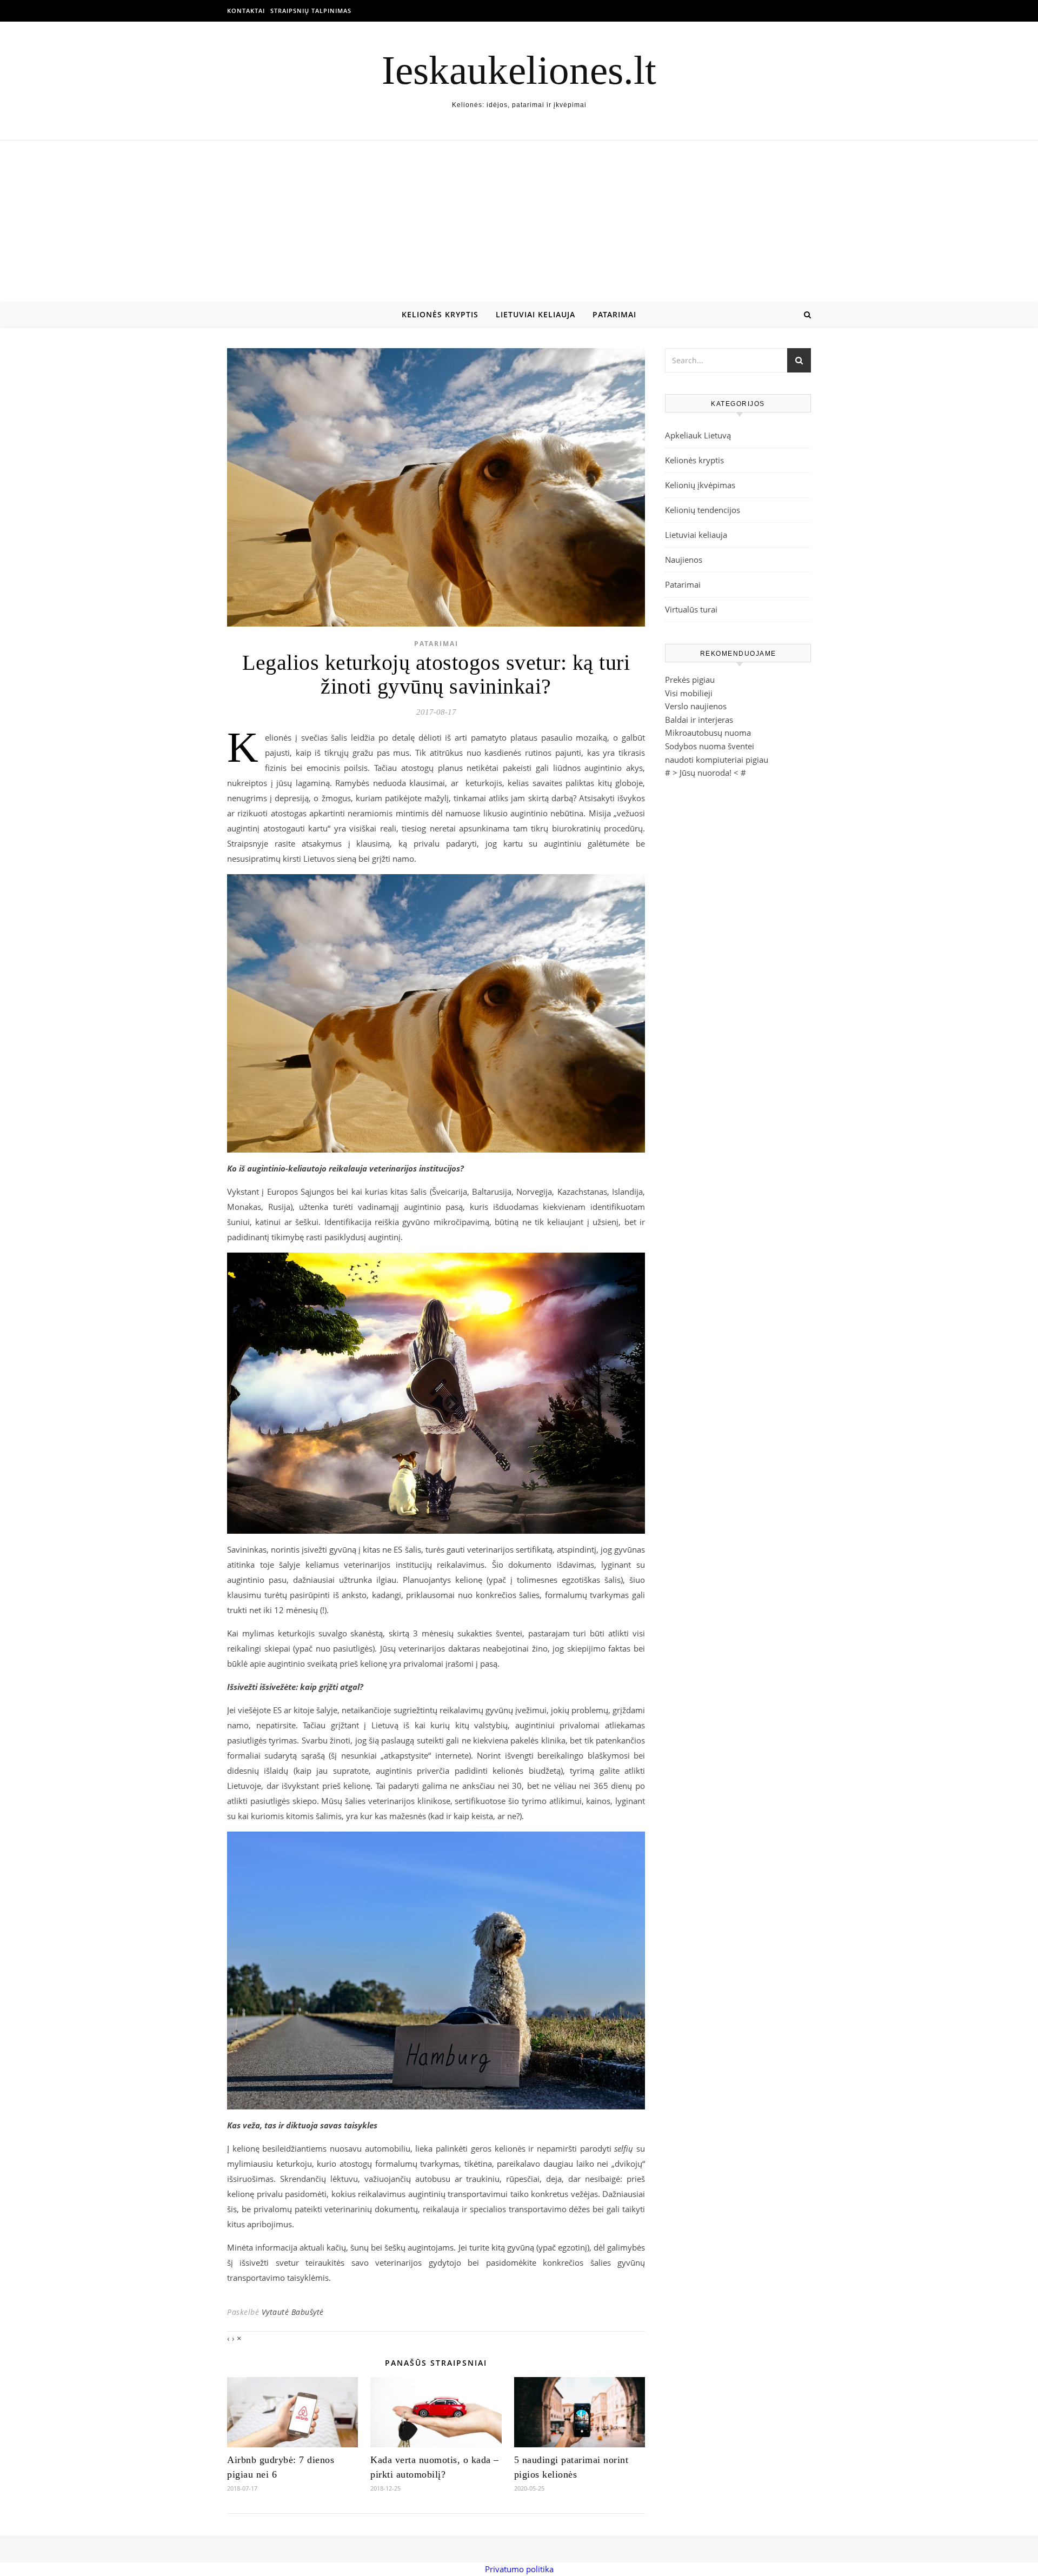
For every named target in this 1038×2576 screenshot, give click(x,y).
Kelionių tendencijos (703, 510)
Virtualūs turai (691, 609)
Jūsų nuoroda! (706, 773)
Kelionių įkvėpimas (700, 485)
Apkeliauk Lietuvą (698, 435)
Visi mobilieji (689, 693)
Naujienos (684, 560)
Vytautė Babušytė (293, 2312)
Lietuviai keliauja (535, 314)
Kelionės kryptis (440, 314)
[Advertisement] (519, 222)
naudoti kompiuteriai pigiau (717, 760)
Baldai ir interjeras (699, 720)
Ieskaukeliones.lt (519, 70)
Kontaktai (246, 11)
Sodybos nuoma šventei (710, 746)
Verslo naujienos (696, 706)
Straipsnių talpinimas (311, 11)
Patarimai (614, 314)
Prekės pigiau (690, 680)
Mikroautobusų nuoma (708, 733)
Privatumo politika (519, 2569)
